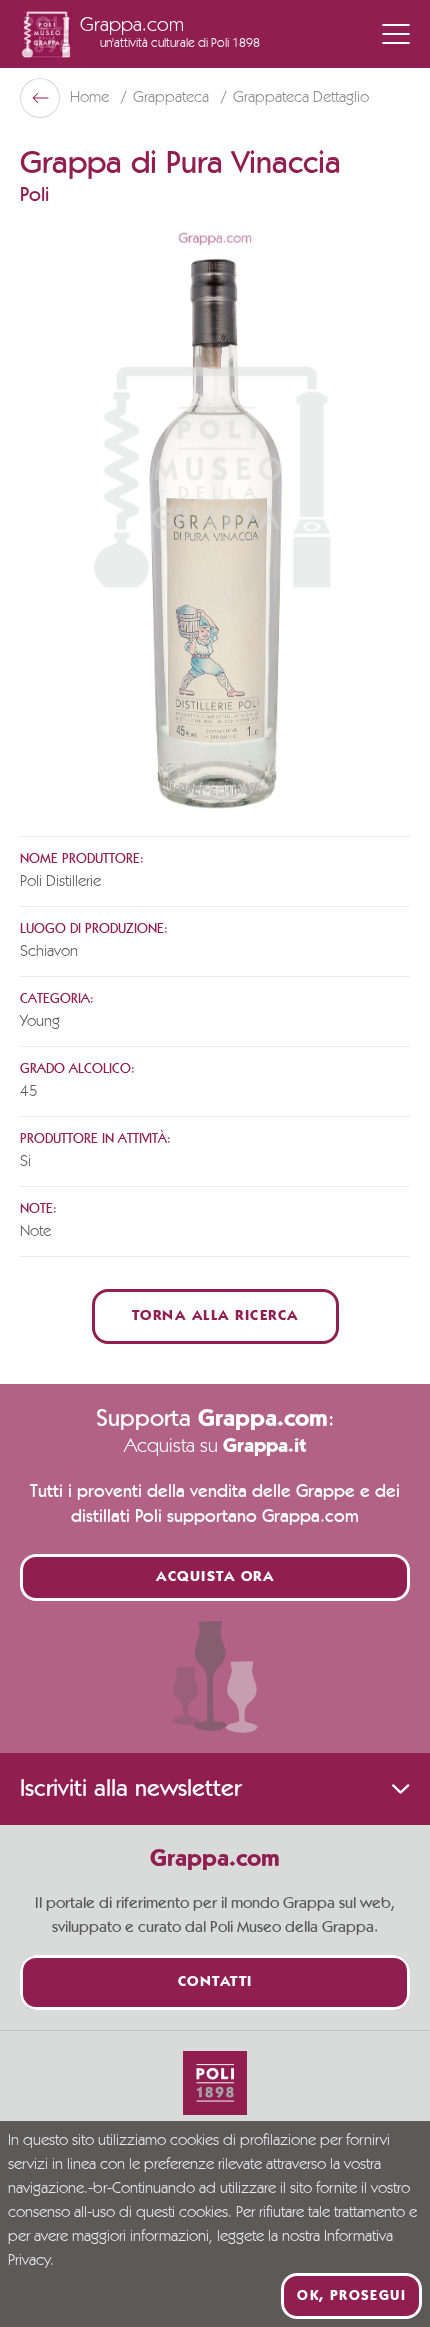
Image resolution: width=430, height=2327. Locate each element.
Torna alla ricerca (215, 1316)
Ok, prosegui (351, 2296)
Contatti (215, 1982)
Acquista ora (215, 1577)
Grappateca (173, 98)
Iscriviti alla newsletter (130, 1789)
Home (91, 98)
